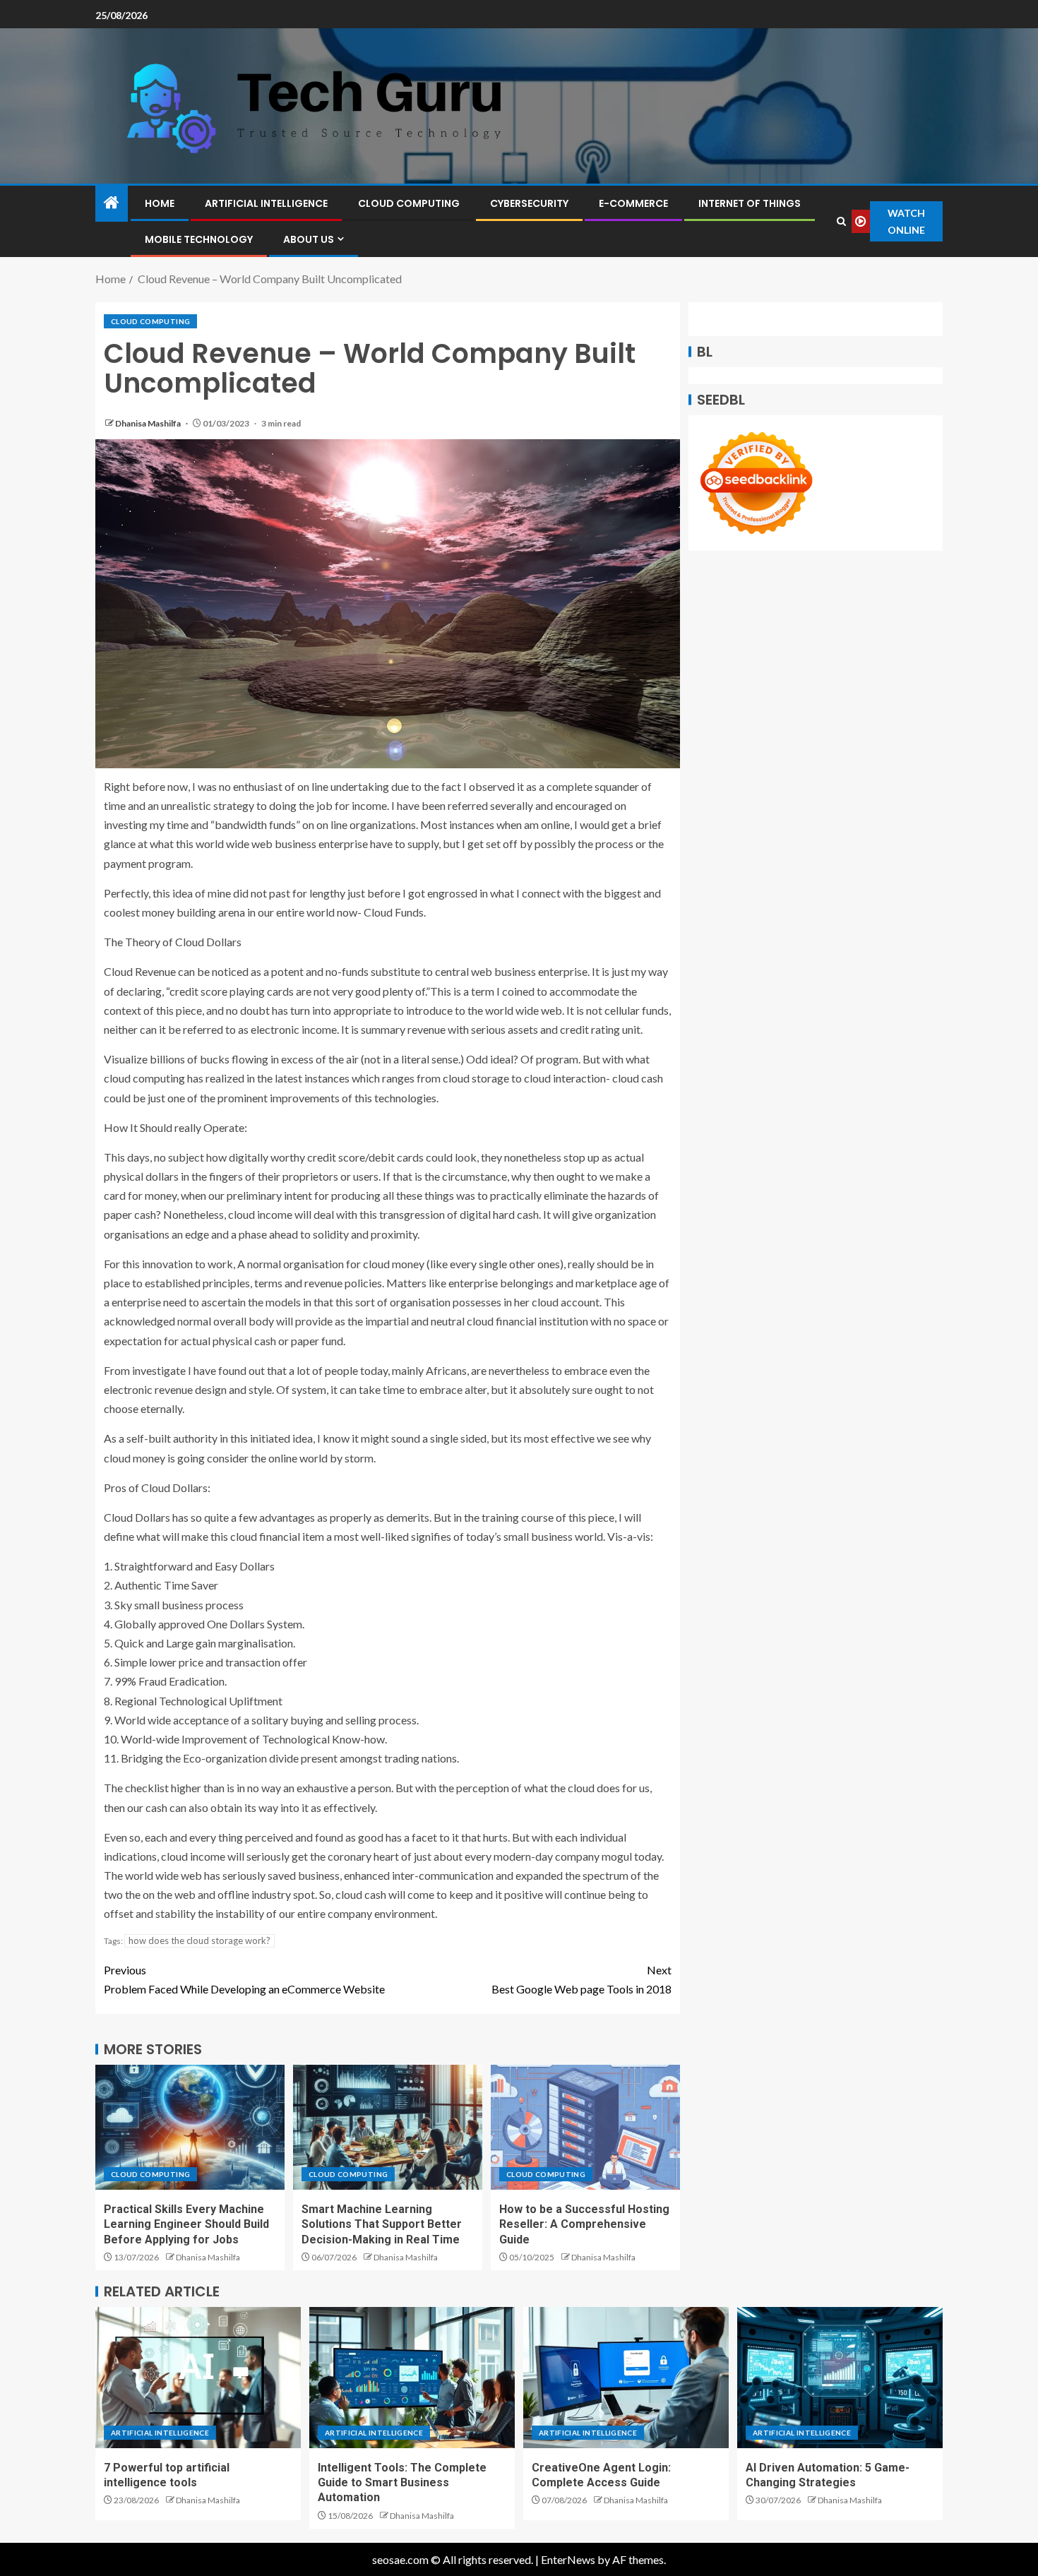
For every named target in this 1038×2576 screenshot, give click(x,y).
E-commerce (633, 203)
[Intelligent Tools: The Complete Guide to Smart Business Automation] (412, 2378)
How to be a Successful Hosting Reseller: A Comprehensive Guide (584, 2224)
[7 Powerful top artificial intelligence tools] (198, 2378)
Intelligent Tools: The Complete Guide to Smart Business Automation (402, 2483)
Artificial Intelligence (266, 203)
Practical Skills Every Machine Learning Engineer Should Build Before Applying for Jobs (186, 2224)
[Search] (841, 221)
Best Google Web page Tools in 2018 (581, 1979)
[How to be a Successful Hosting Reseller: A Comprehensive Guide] (585, 2127)
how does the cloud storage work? (199, 1940)
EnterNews (568, 2559)
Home (160, 203)
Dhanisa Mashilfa (149, 423)
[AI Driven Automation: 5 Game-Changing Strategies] (840, 2378)
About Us (309, 239)
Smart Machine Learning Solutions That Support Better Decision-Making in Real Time (382, 2224)
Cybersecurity (529, 203)
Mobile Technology (199, 239)
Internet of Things (750, 203)
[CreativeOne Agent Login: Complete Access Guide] (626, 2378)
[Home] (112, 203)
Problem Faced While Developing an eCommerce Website (244, 1979)
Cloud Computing (409, 203)
